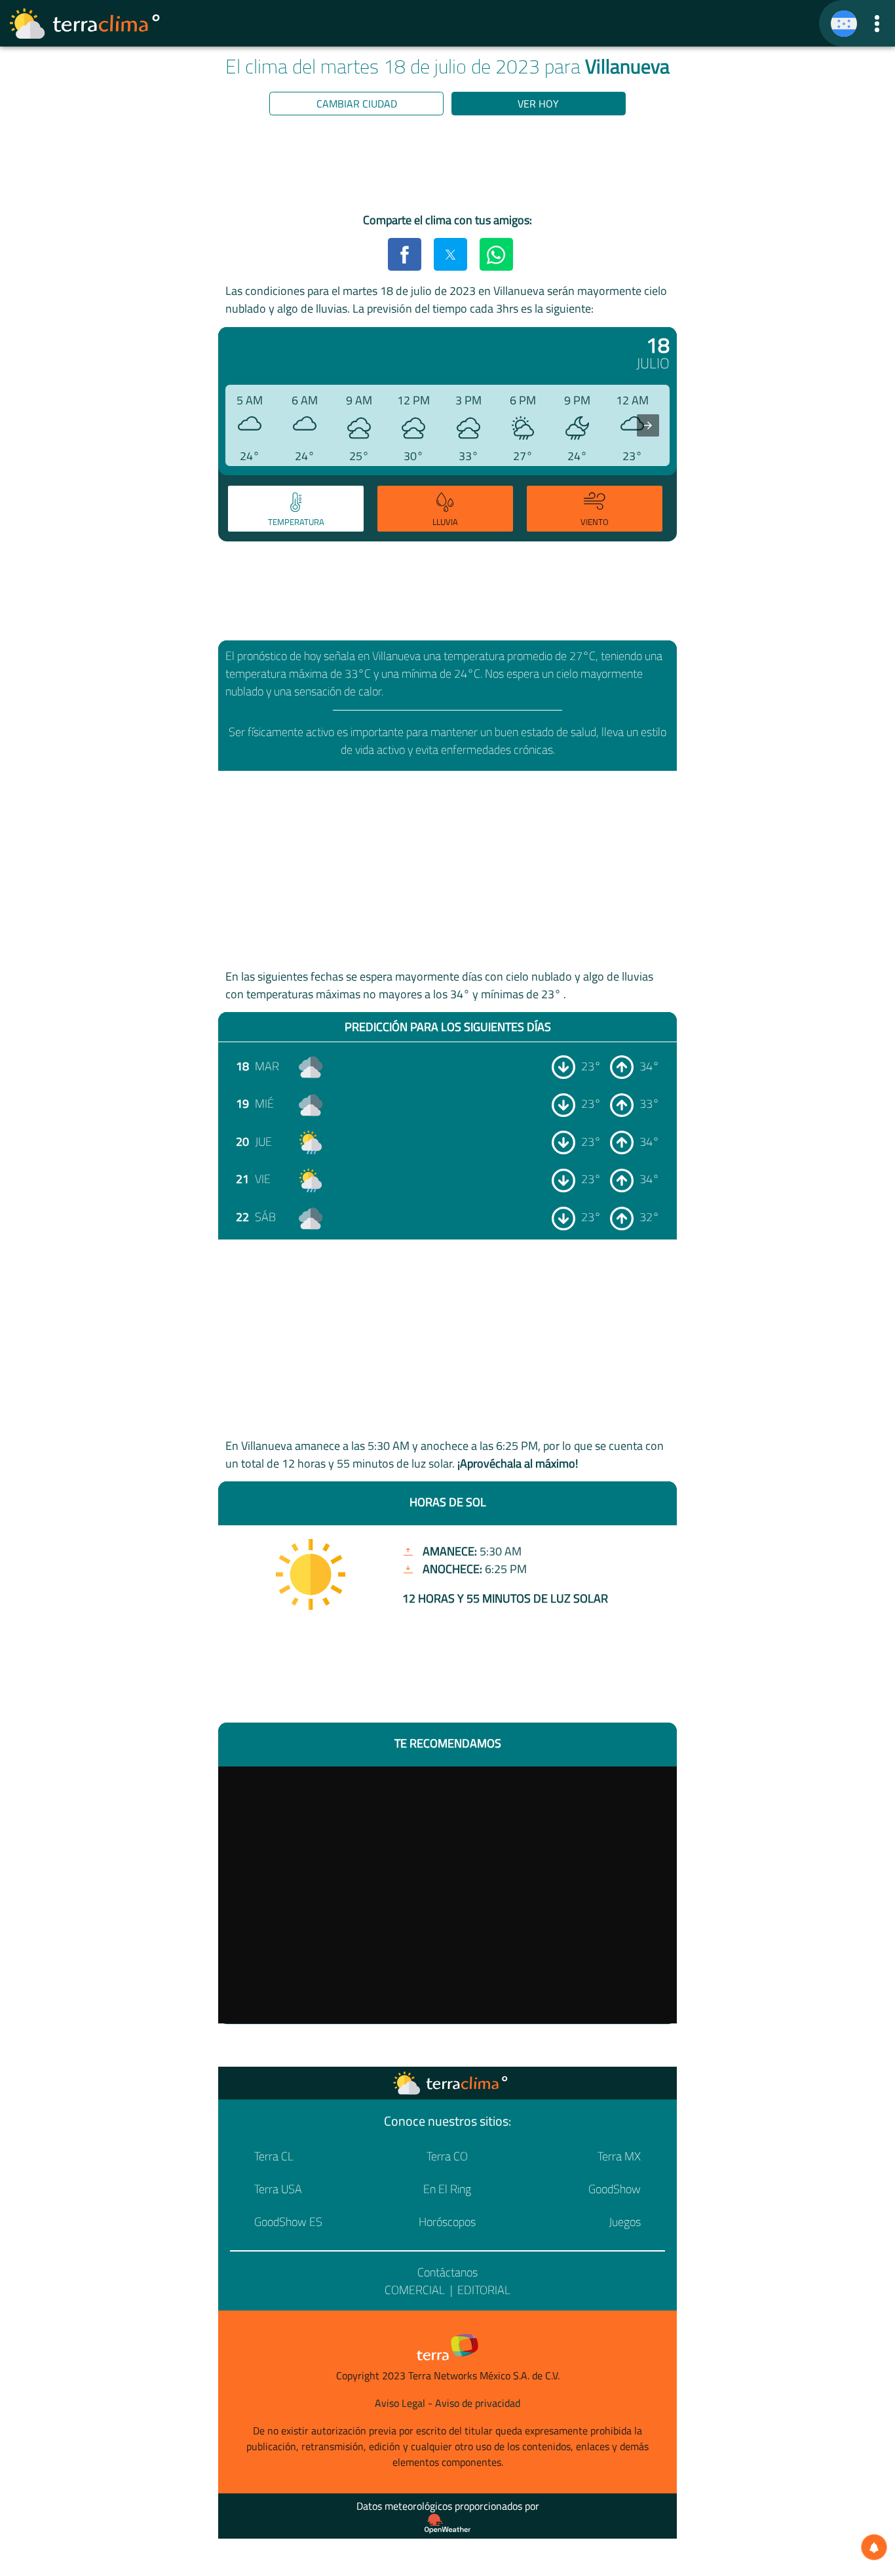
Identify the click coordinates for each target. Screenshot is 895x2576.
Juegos (625, 2222)
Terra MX (619, 2156)
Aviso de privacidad (478, 2403)
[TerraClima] (844, 24)
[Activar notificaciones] (874, 2547)
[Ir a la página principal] (85, 24)
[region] (447, 166)
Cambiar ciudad (357, 104)
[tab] (296, 509)
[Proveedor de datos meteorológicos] (447, 2524)
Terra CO (447, 2156)
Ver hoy (538, 104)
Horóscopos (447, 2222)
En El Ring (447, 2189)
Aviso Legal (400, 2403)
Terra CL (274, 2156)
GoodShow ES (288, 2222)
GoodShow (615, 2189)
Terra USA (278, 2189)
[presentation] (648, 425)
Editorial (484, 2290)
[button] (877, 23)
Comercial (415, 2290)
